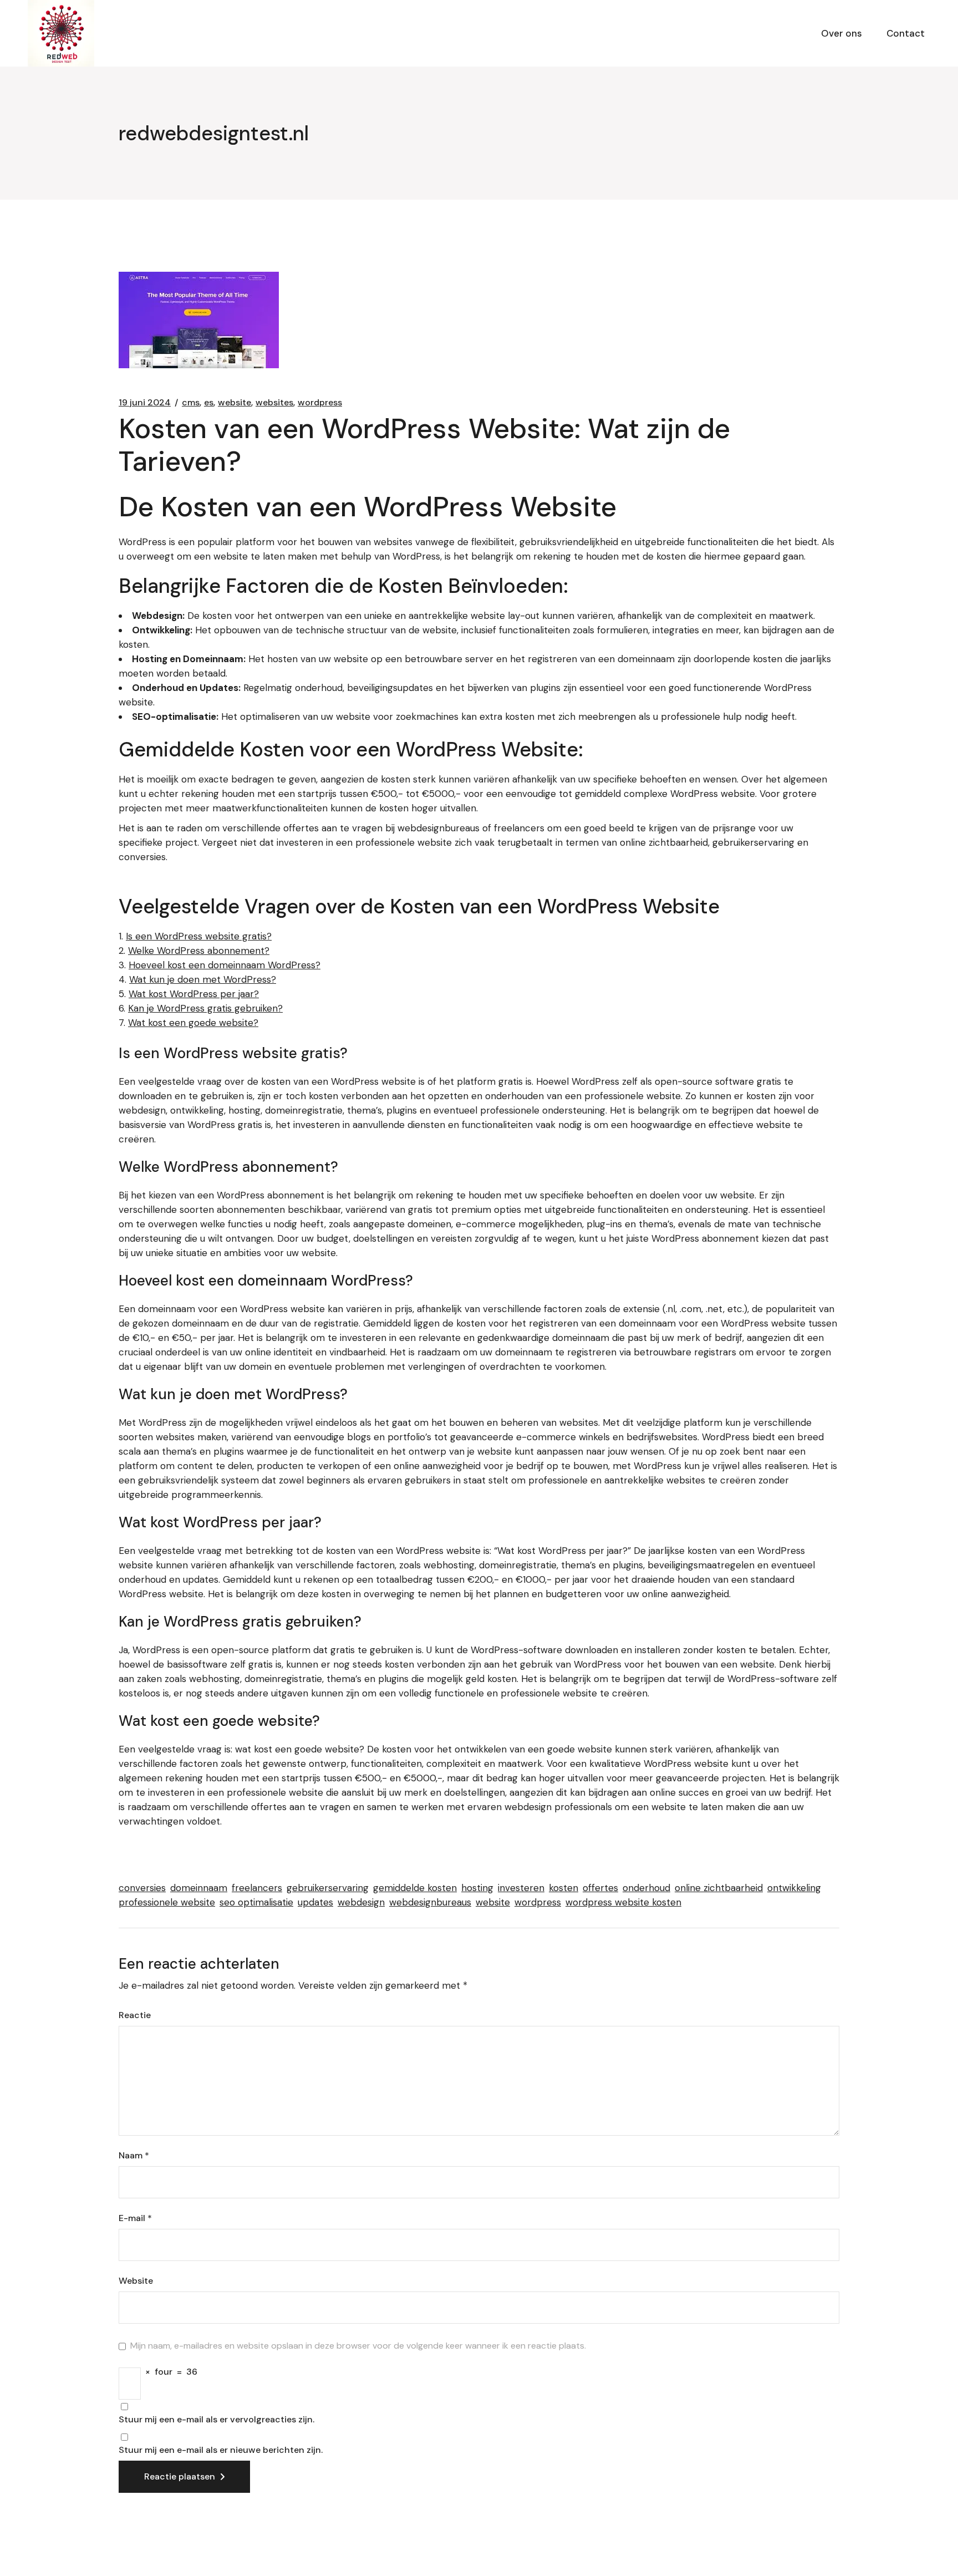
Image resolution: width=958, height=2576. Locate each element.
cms (191, 403)
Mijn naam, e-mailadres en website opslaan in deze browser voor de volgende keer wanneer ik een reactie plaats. (358, 2346)
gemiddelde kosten (415, 1888)
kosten (564, 1888)
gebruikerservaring (328, 1888)
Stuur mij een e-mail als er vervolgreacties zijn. (216, 2420)
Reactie (135, 2015)
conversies (142, 1888)
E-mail (135, 2218)
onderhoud (646, 1888)
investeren (521, 1888)
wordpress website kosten (623, 1902)
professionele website (167, 1902)
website (235, 403)
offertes (600, 1888)
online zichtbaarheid (719, 1888)
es (209, 403)
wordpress (320, 403)
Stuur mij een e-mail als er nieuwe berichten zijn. (221, 2450)
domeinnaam (199, 1888)
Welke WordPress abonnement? (199, 951)
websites (274, 403)
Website (136, 2281)
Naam (134, 2156)
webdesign (361, 1902)
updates (315, 1902)
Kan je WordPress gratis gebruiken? (205, 1008)
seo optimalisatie (256, 1902)
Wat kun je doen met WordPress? (203, 979)
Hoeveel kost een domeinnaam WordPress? (225, 965)
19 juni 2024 (145, 403)
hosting (477, 1888)
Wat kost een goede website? (193, 1023)
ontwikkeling (794, 1888)
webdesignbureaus (430, 1902)
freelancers (257, 1888)
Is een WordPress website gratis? (199, 936)
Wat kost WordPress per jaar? (194, 994)
